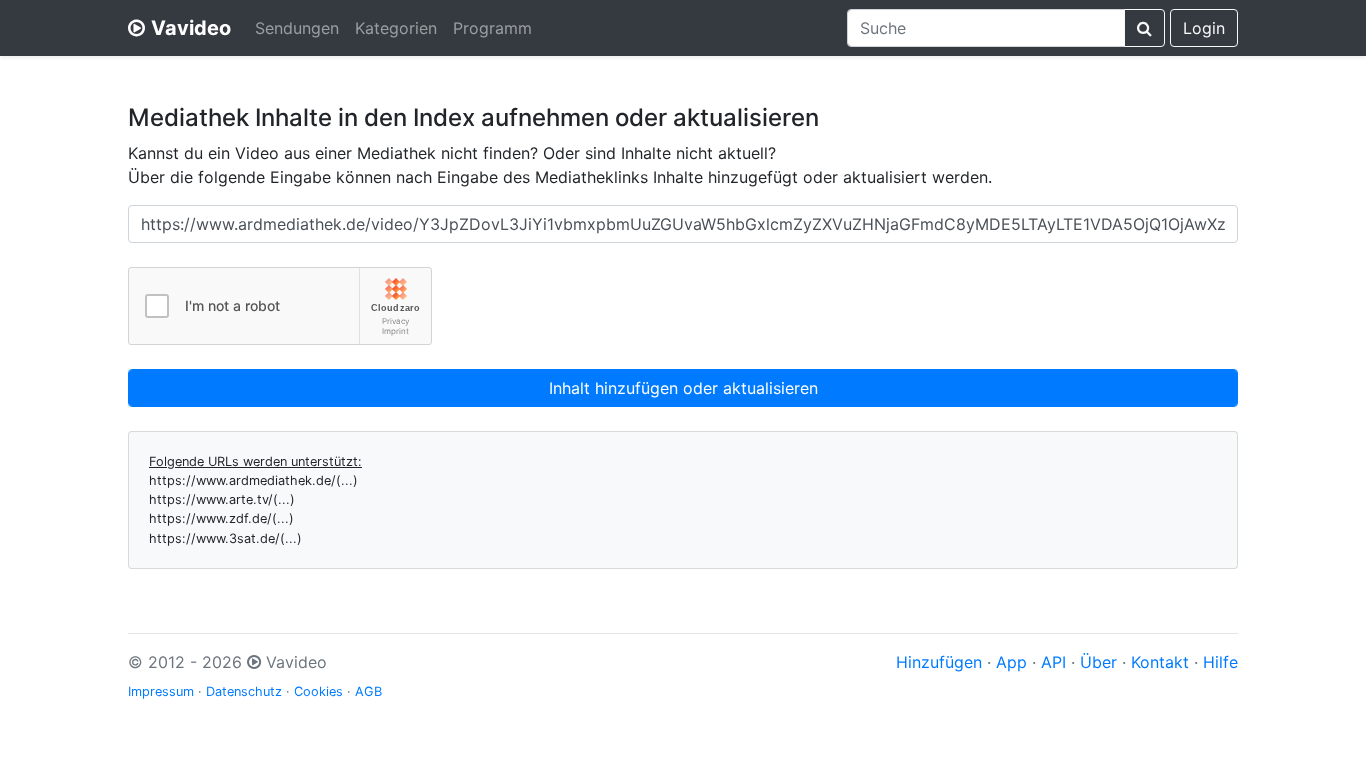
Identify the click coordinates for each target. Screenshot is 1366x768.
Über (1098, 662)
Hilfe (1220, 662)
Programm (492, 28)
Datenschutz (244, 691)
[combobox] (986, 28)
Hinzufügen (939, 662)
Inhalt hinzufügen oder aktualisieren (683, 388)
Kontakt (1160, 662)
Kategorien (396, 28)
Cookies (318, 691)
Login (1204, 28)
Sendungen (297, 28)
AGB (368, 691)
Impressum (161, 691)
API (1053, 662)
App (1011, 662)
